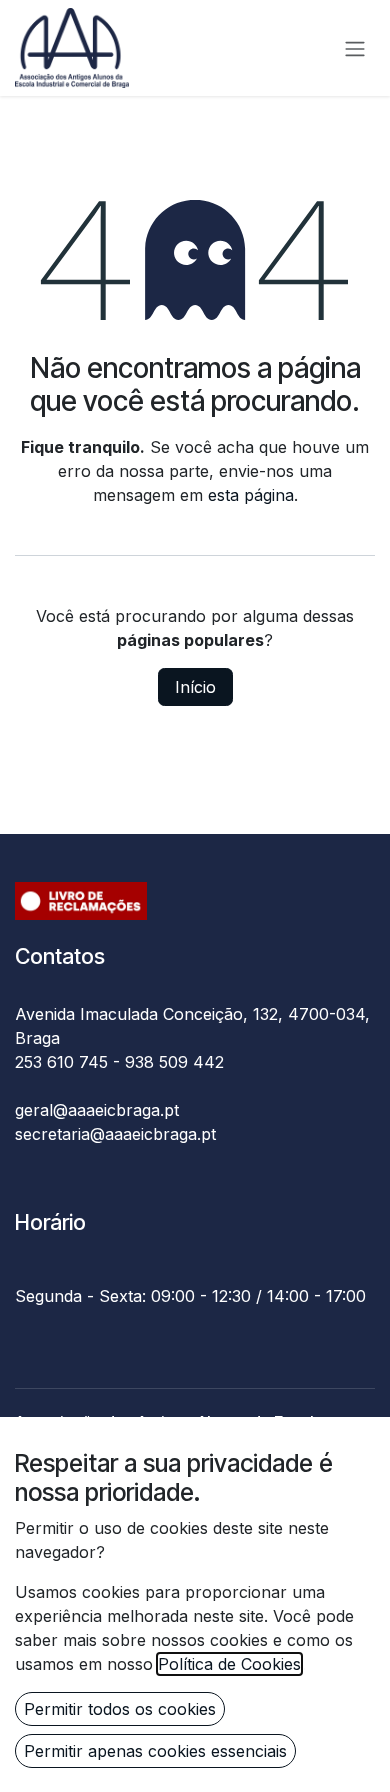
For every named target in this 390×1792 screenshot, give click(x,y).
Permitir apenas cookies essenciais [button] (155, 1751)
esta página (251, 495)
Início (195, 687)
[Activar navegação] (355, 48)
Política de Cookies (229, 1664)
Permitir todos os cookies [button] (120, 1709)
